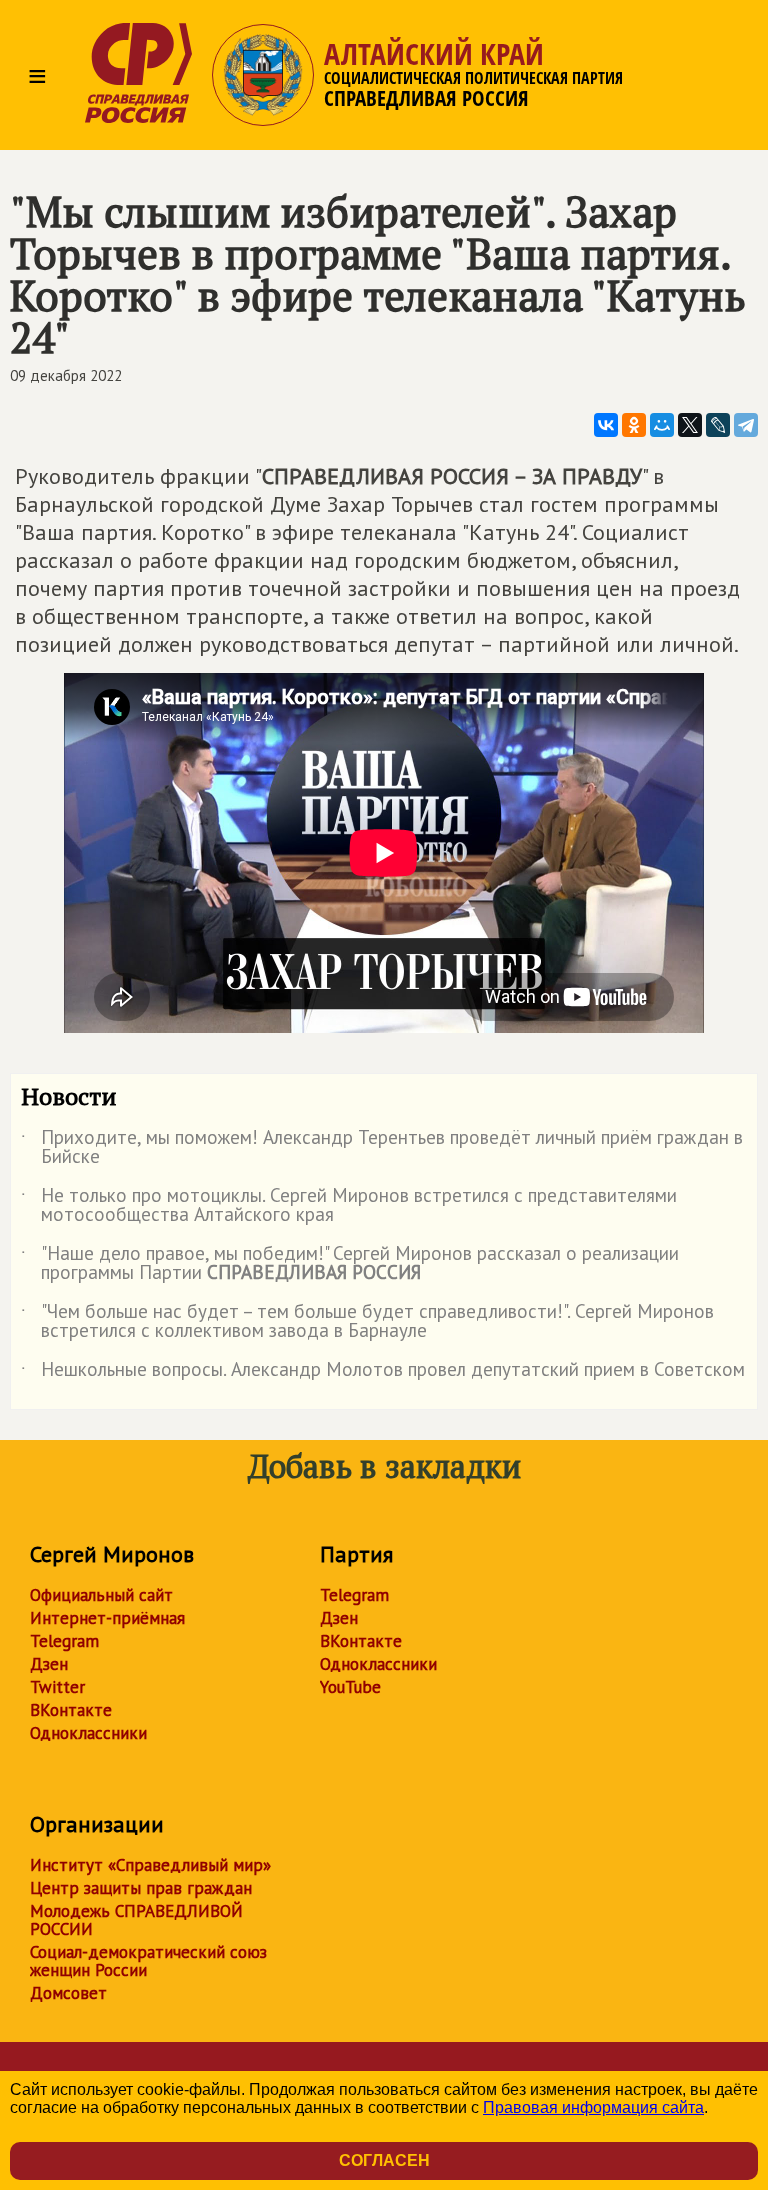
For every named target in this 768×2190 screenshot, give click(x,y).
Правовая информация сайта (593, 2107)
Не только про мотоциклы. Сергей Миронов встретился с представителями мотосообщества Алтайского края (349, 1206)
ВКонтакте (71, 1710)
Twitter (57, 1687)
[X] (690, 425)
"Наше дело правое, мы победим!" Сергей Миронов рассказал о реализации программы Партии (350, 1264)
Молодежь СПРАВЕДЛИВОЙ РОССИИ (136, 1920)
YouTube (350, 1687)
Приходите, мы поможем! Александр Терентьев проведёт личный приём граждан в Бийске (382, 1148)
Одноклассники (88, 1733)
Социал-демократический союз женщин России (148, 1961)
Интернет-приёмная (107, 1618)
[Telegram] (746, 425)
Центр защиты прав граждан (141, 1888)
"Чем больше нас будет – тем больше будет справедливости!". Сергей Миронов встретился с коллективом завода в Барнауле (367, 1322)
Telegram (64, 1641)
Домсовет (68, 1993)
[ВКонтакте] (606, 425)
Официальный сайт (101, 1595)
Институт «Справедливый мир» (150, 1865)
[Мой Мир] (662, 425)
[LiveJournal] (718, 425)
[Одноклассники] (634, 425)
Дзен (49, 1664)
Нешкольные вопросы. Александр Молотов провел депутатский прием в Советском (383, 1373)
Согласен (384, 2160)
